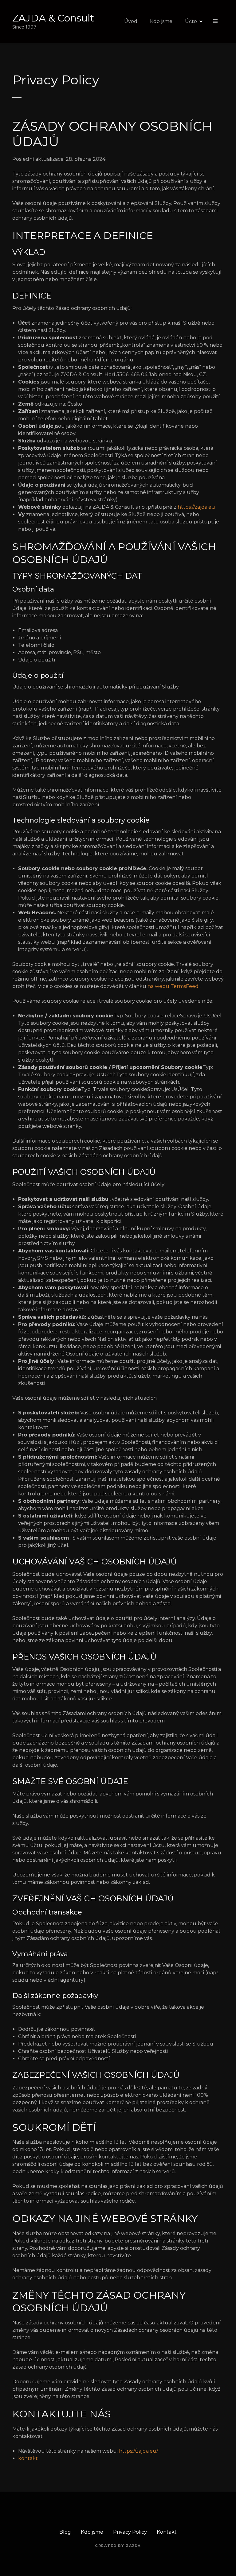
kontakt (28, 2458)
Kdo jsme (161, 21)
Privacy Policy (130, 2532)
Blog (65, 2532)
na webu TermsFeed (173, 986)
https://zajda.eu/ (138, 2451)
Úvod (131, 21)
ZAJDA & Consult (53, 18)
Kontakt (167, 2532)
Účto (191, 21)
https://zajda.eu (196, 507)
